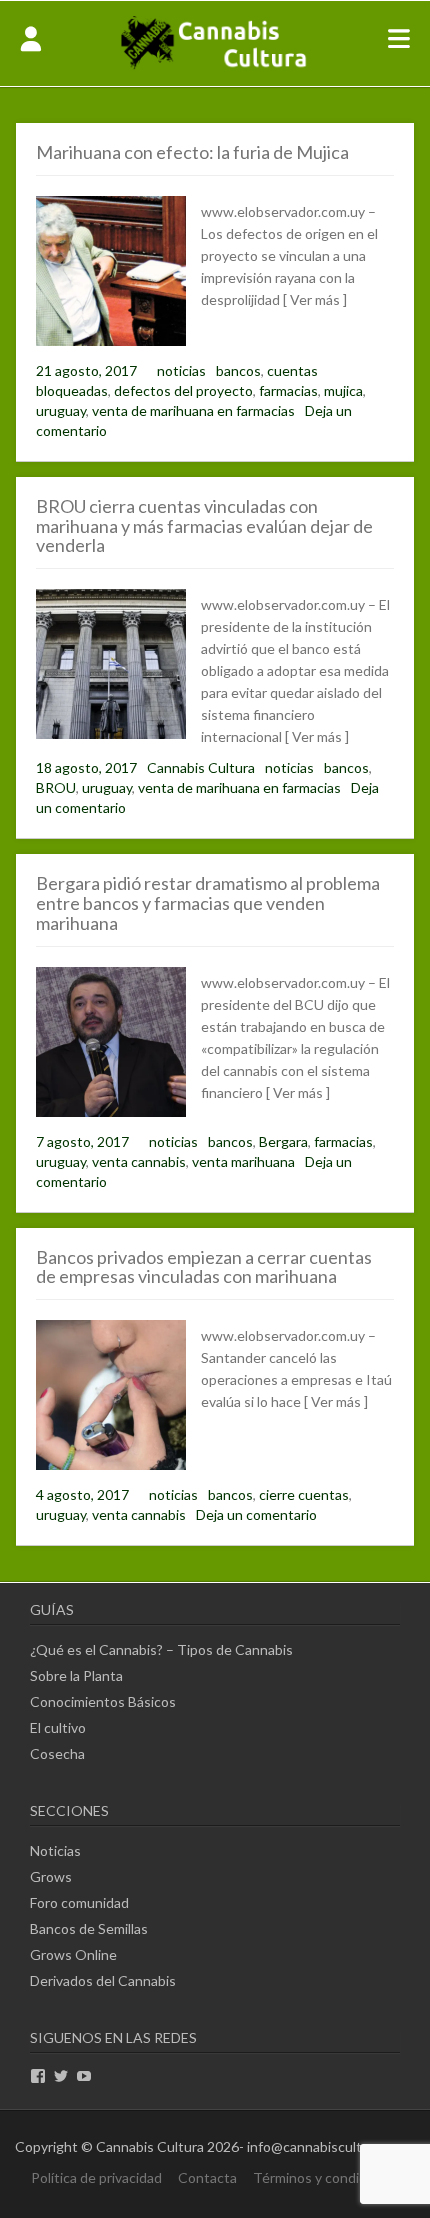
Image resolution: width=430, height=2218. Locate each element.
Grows (51, 1876)
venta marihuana (243, 1161)
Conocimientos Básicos (103, 1701)
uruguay (61, 410)
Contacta (207, 2177)
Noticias (55, 1850)
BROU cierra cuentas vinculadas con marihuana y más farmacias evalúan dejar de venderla (204, 526)
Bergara (283, 1141)
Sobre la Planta (76, 1675)
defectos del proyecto (183, 390)
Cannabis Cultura (201, 767)
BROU (56, 787)
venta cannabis (139, 1161)
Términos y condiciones (326, 2177)
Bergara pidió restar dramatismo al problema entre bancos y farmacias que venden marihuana (208, 903)
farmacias (288, 390)
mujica (343, 390)
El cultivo (58, 1727)
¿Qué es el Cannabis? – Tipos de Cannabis (161, 1649)
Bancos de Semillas (89, 1928)
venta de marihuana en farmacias (193, 410)
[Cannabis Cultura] (215, 67)
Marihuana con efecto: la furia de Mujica (192, 152)
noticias (181, 370)
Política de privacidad (96, 2177)
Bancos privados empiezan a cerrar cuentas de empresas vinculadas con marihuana (204, 1267)
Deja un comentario (256, 1514)
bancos (238, 370)
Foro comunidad (79, 1902)
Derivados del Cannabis (103, 1980)
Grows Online (73, 1954)
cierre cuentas (304, 1494)
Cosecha (57, 1753)
